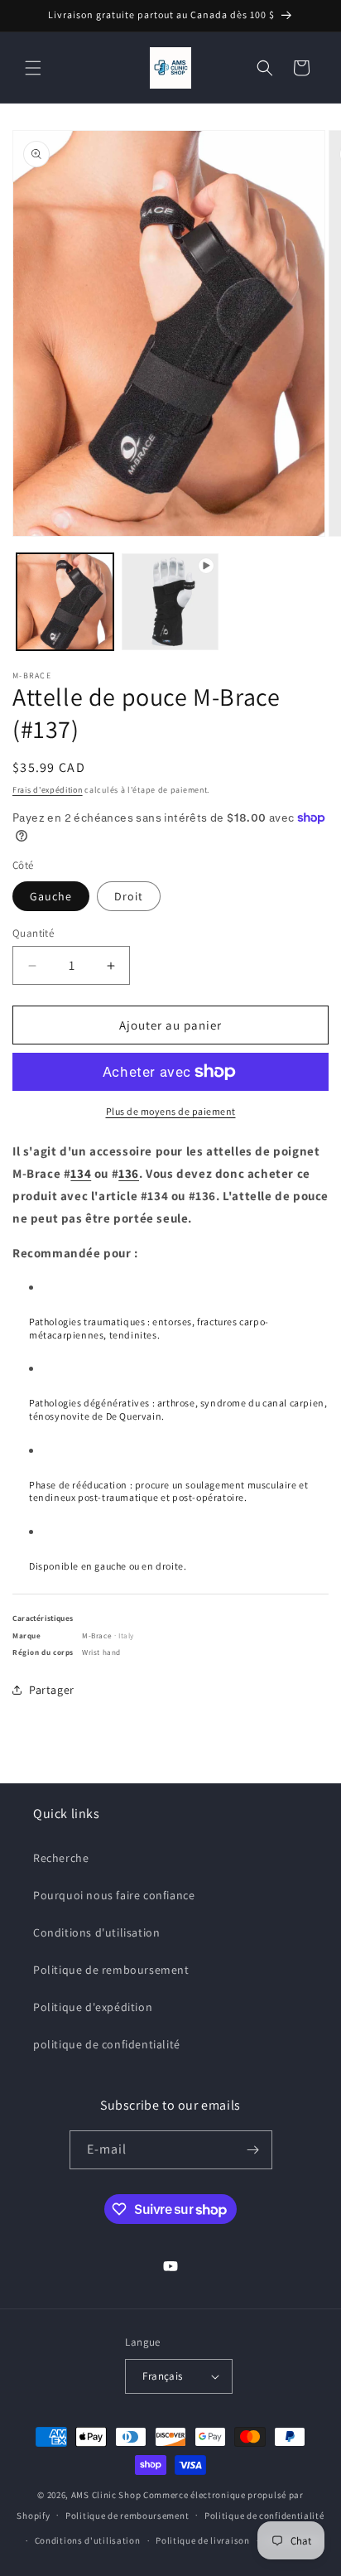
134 (81, 1173)
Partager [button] (52, 1690)
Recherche (61, 1858)
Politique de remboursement (111, 1970)
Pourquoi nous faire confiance (114, 1895)
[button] (33, 68)
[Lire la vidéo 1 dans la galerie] (170, 602)
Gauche (51, 896)
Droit (129, 896)
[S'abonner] (253, 2150)
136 (129, 1173)
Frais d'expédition (48, 790)
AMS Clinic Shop (106, 2495)
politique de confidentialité (107, 2044)
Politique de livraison (202, 2540)
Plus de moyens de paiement (171, 1111)
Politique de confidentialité (264, 2516)
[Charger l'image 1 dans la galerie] (65, 602)
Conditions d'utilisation (96, 1932)
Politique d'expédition (93, 2007)
